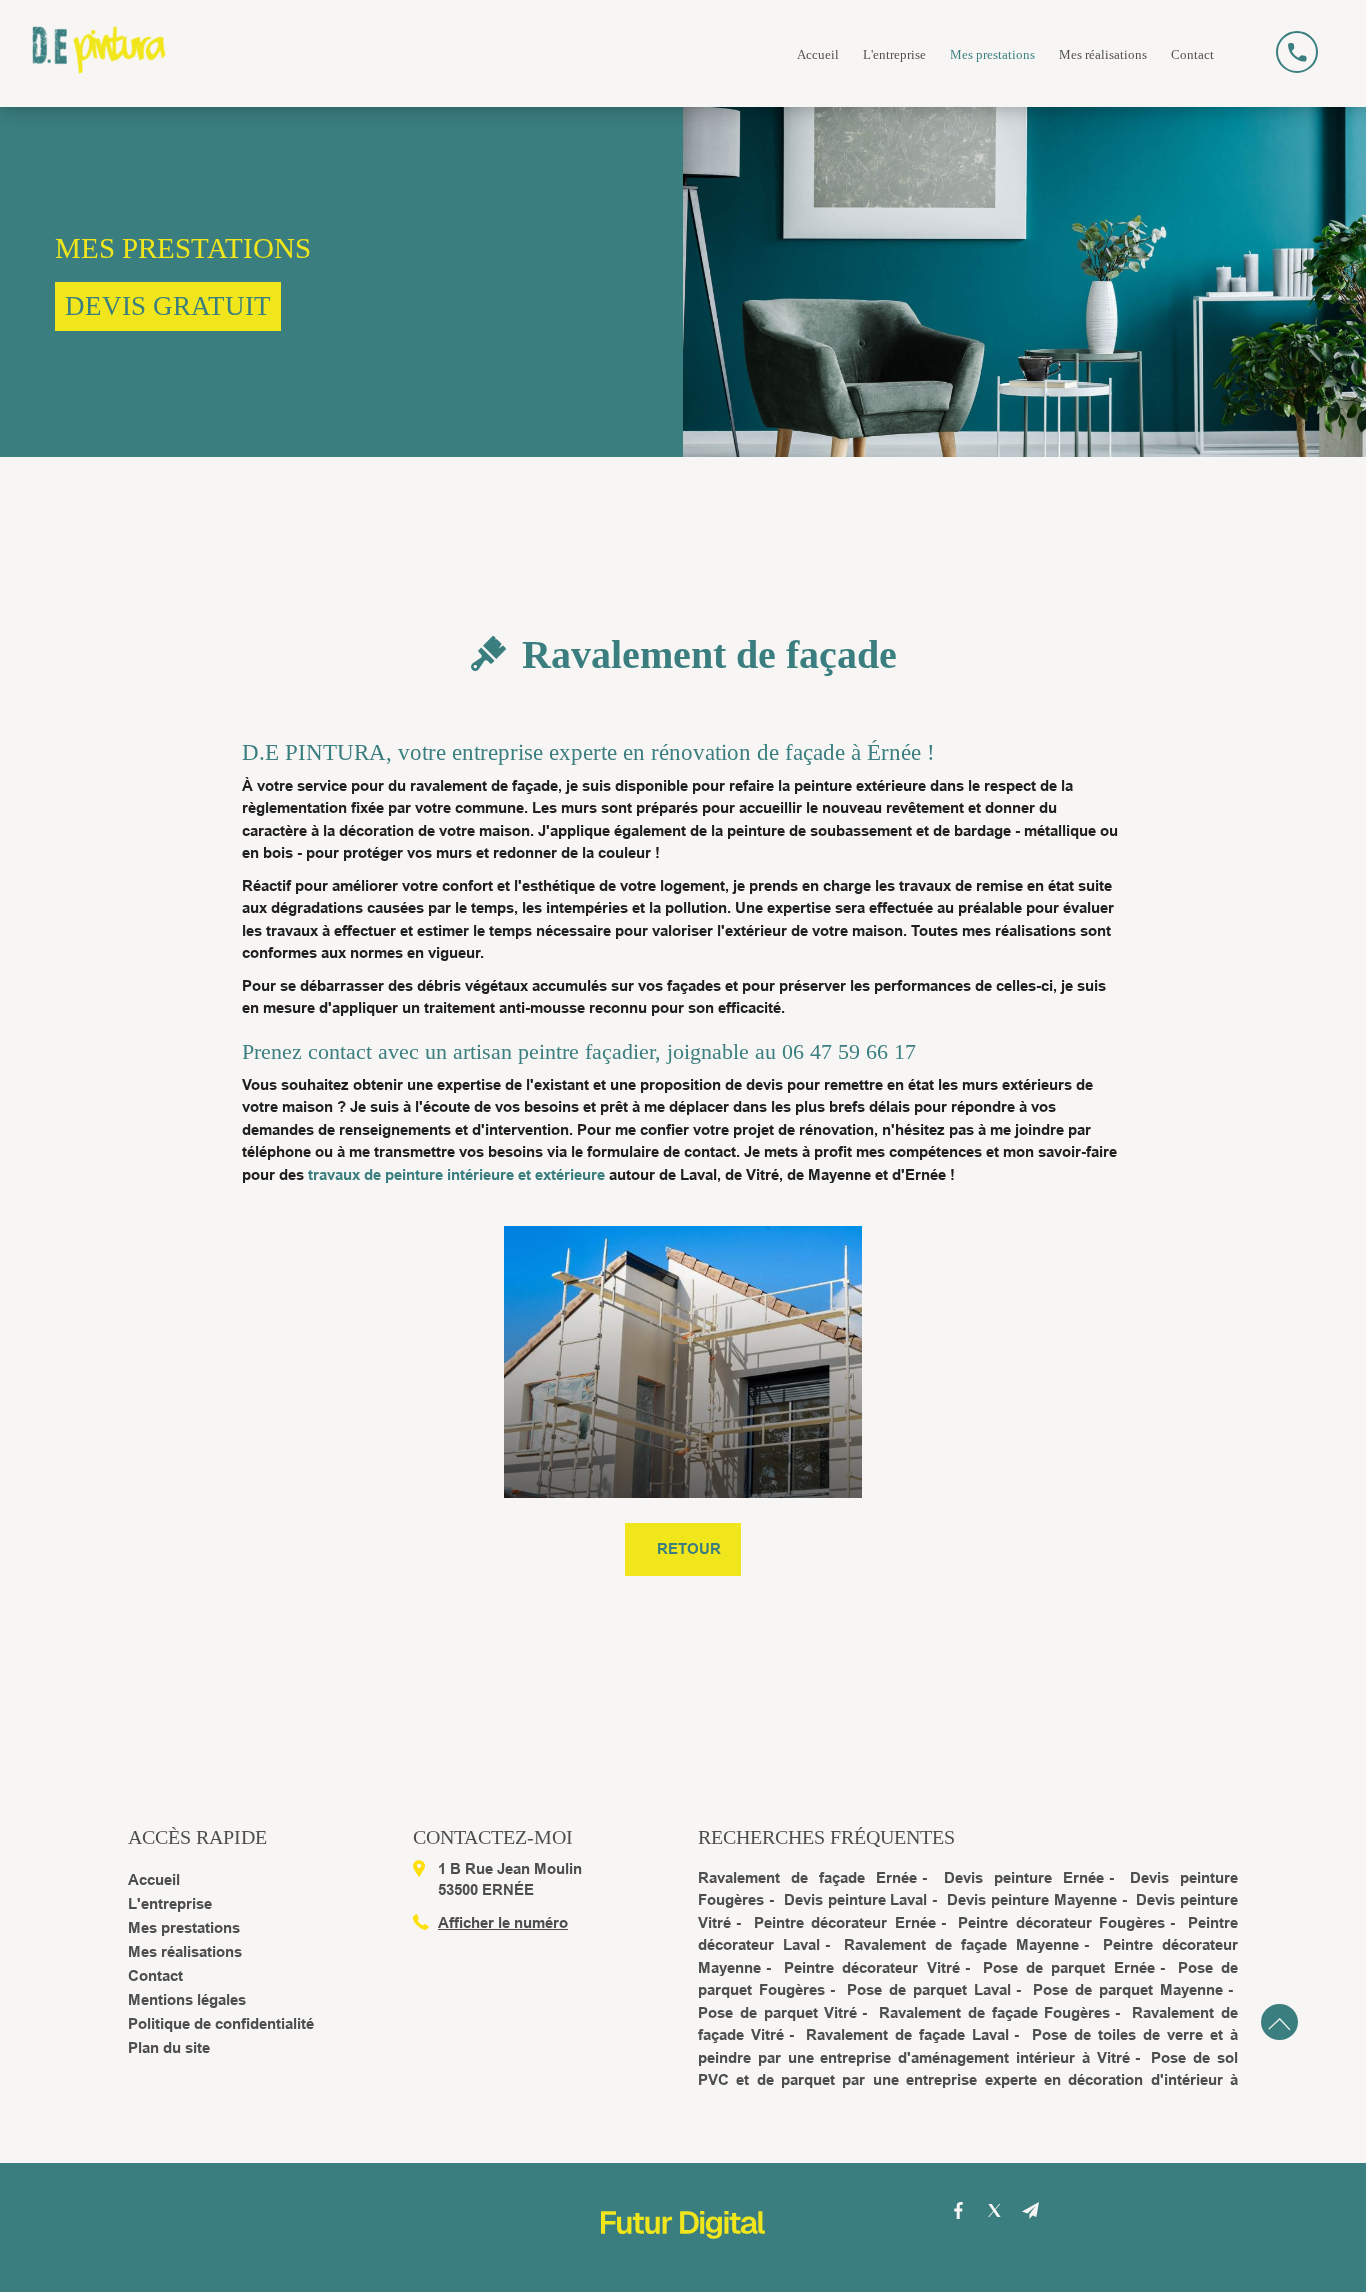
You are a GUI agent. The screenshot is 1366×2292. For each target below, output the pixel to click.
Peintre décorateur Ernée (845, 1922)
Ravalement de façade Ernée (807, 1877)
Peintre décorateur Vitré (871, 1967)
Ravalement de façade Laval (907, 2034)
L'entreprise (894, 54)
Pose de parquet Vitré (777, 2012)
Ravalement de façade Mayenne (961, 1944)
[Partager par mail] (1031, 2211)
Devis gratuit (168, 306)
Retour (689, 1548)
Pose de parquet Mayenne (1128, 1989)
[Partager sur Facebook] (959, 2211)
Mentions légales (187, 1999)
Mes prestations (992, 54)
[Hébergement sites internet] (683, 2259)
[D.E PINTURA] (99, 38)
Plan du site (169, 2047)
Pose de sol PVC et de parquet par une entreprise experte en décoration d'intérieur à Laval (968, 2080)
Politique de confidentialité (221, 2023)
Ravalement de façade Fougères (994, 2012)
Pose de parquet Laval (929, 1989)
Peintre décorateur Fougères (1061, 1922)
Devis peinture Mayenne (1032, 1899)
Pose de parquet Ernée (1069, 1967)
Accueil (818, 54)
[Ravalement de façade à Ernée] (683, 1362)
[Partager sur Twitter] (995, 2211)
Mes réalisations (1103, 54)
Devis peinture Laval (856, 1899)
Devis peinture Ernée (1024, 1877)
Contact (1192, 54)
